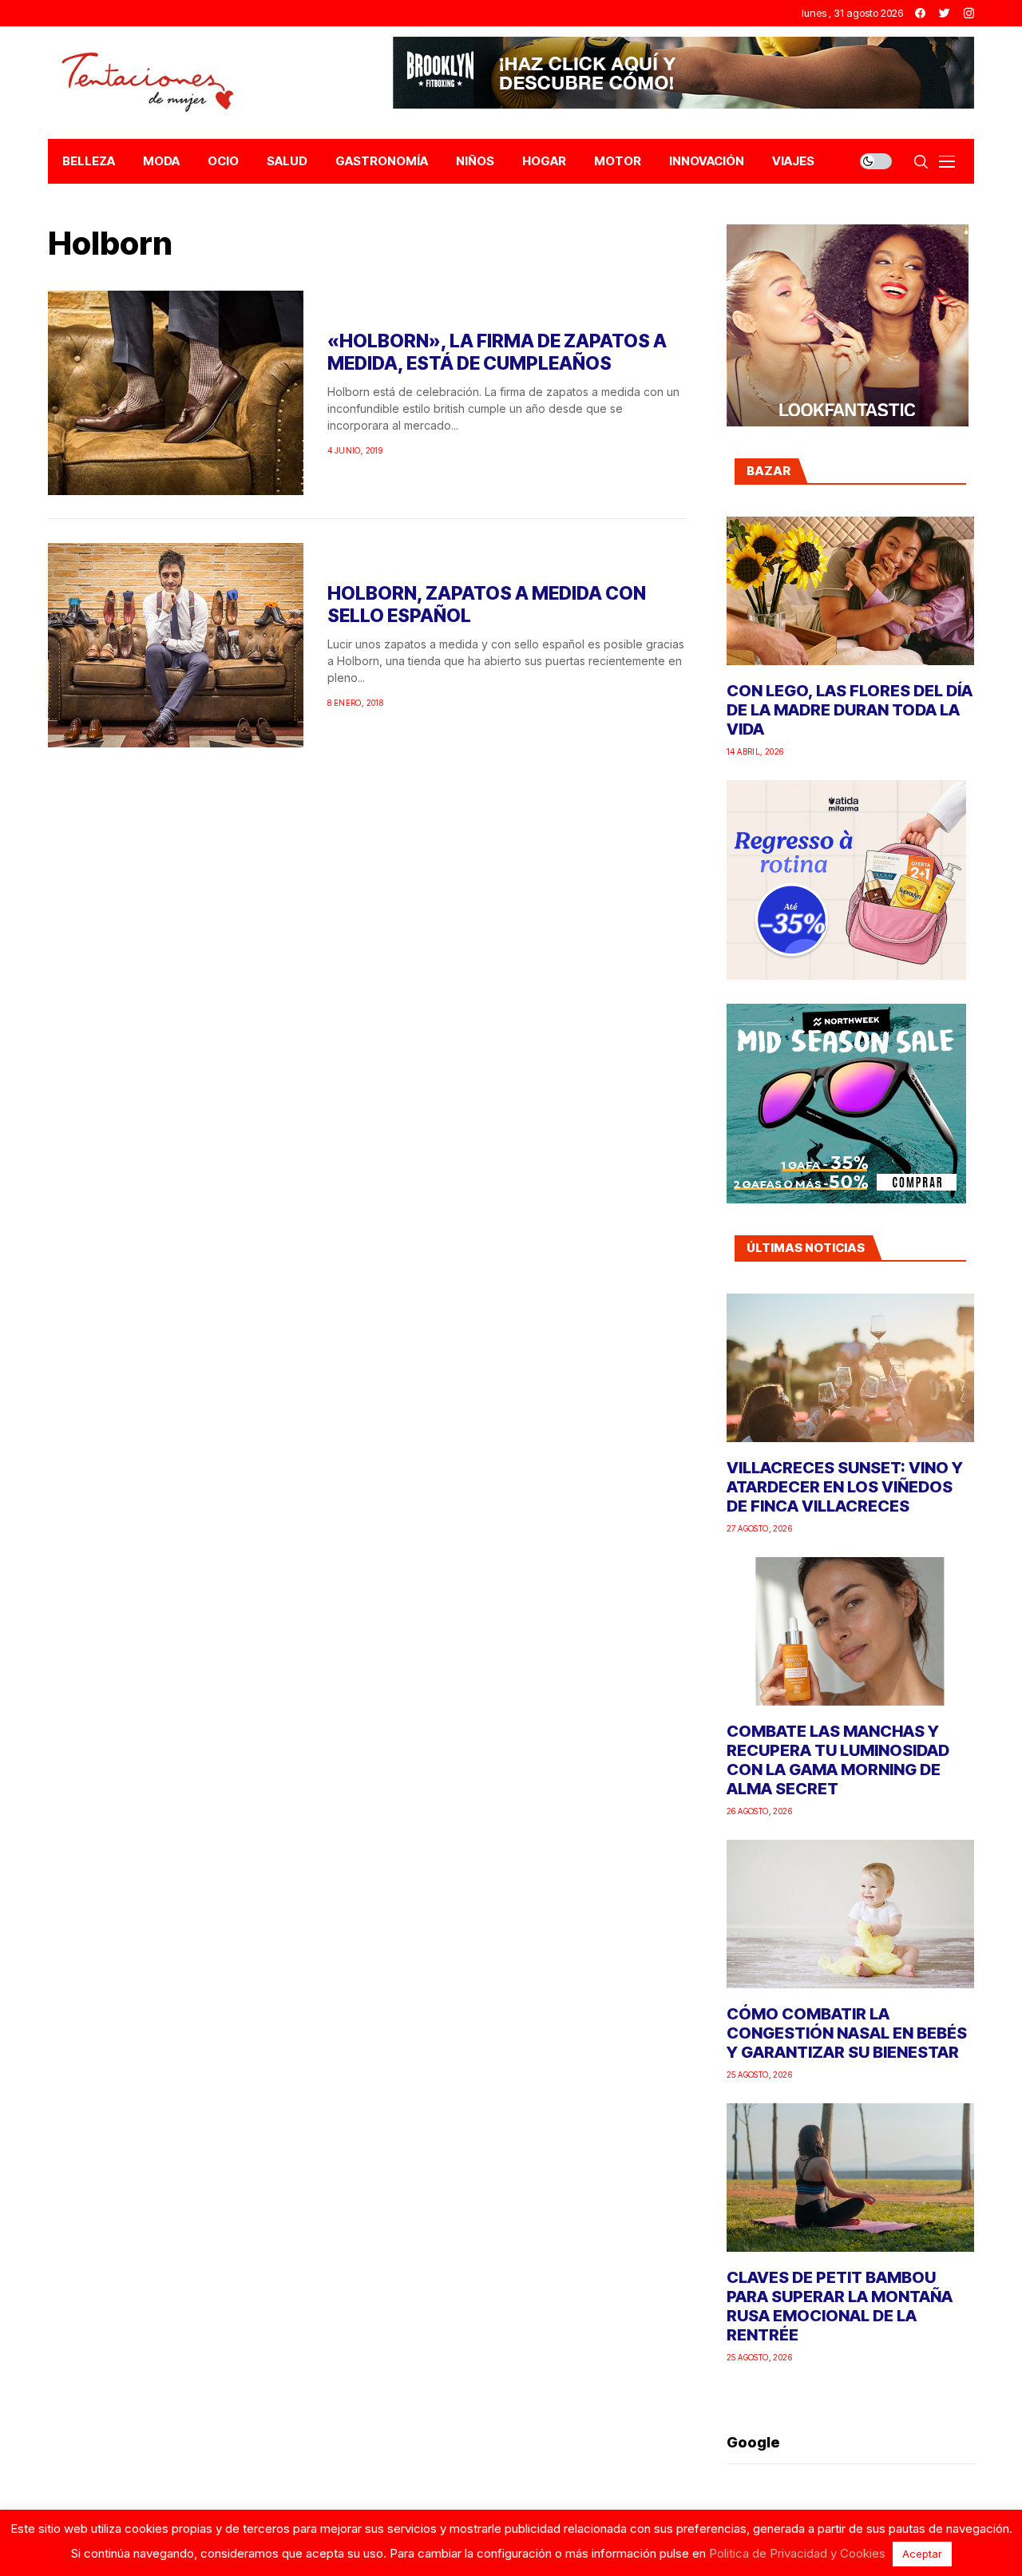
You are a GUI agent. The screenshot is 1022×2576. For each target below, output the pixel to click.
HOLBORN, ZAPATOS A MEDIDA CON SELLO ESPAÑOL (487, 604)
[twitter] (945, 13)
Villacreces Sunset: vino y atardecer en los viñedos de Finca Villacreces (845, 1487)
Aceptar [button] (922, 2554)
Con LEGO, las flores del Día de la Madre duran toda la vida (850, 710)
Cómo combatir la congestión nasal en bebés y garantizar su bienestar (847, 2033)
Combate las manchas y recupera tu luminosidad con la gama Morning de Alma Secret (838, 1760)
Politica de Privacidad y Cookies (797, 2553)
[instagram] (969, 13)
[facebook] (920, 13)
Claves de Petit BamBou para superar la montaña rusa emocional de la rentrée (840, 2306)
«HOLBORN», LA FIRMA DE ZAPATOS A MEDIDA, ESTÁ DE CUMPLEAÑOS (497, 352)
